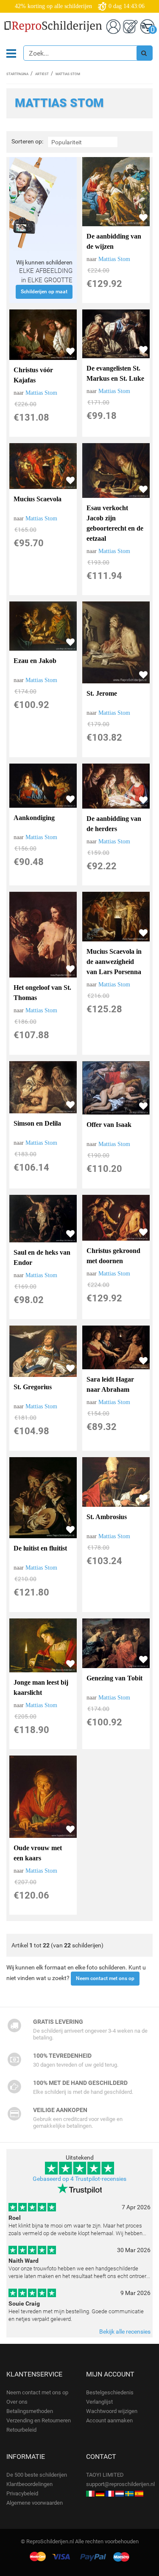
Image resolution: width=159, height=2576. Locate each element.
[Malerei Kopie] (100, 2493)
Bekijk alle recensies (125, 2332)
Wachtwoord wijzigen (112, 2411)
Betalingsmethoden (30, 2411)
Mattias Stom (114, 259)
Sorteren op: (27, 142)
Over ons (17, 2402)
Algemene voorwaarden (35, 2503)
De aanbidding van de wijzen (114, 241)
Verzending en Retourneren (39, 2420)
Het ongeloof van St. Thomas (42, 993)
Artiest (42, 74)
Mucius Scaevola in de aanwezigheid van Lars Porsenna (114, 962)
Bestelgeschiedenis (110, 2392)
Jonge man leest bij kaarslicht (41, 1687)
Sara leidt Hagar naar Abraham (110, 1384)
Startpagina (17, 74)
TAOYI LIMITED (105, 2475)
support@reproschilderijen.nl (120, 2484)
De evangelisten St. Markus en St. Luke (115, 373)
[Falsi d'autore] (90, 2493)
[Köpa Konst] (129, 2493)
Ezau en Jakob (35, 661)
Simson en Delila (37, 1123)
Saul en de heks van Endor (42, 1257)
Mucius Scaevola (38, 499)
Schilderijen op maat (44, 292)
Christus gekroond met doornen (113, 1256)
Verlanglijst (99, 2402)
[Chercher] (144, 53)
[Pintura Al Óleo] (139, 2493)
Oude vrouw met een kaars (38, 1853)
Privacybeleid (22, 2493)
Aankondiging (34, 818)
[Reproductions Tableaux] (110, 2493)
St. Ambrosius (107, 1517)
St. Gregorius (33, 1387)
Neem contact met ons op (105, 1978)
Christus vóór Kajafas (33, 375)
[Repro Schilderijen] (120, 2493)
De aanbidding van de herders (114, 824)
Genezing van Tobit (114, 1678)
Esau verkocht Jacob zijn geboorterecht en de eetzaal (115, 523)
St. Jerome (102, 693)
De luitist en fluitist (40, 1548)
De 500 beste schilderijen (37, 2475)
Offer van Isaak (109, 1125)
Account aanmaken (109, 2420)
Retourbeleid (21, 2430)
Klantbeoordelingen (29, 2484)
